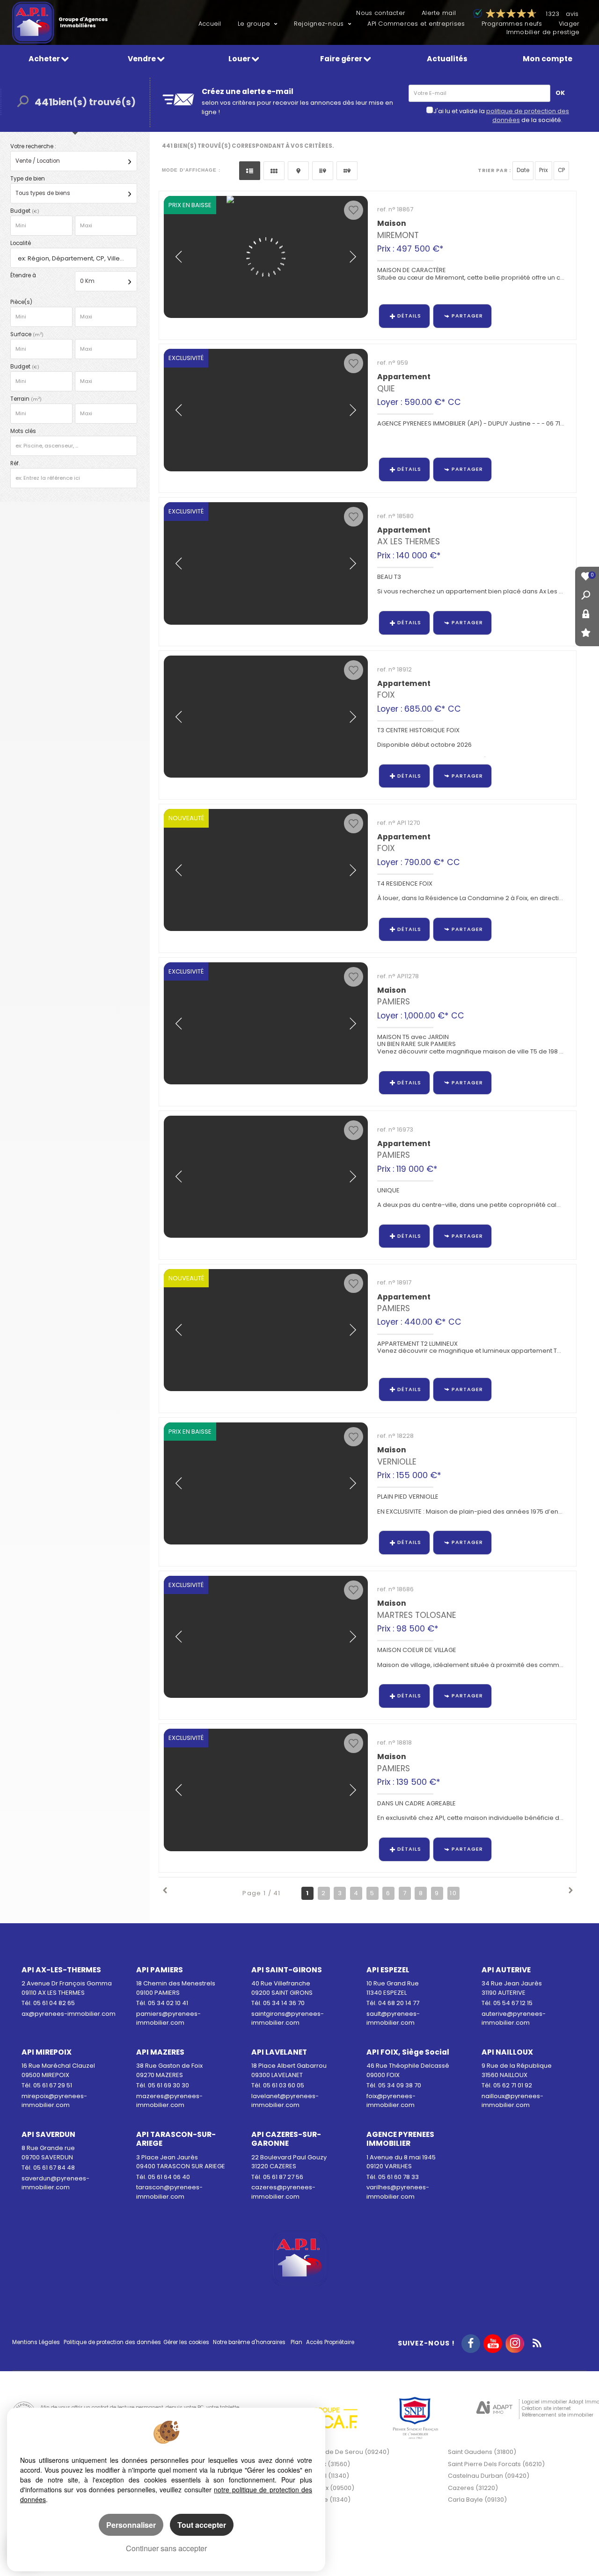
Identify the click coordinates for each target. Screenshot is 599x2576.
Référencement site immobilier (558, 2415)
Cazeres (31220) (473, 2488)
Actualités (447, 59)
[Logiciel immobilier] (494, 2409)
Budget (21, 211)
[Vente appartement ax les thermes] (266, 563)
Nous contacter (381, 13)
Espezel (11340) (326, 2476)
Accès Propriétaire (330, 2342)
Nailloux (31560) (326, 2464)
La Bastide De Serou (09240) (346, 2452)
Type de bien (28, 179)
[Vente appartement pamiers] (266, 1177)
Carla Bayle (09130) (477, 2500)
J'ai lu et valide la (460, 111)
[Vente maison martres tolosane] (266, 1637)
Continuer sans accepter (166, 2548)
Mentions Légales (36, 2342)
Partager (467, 316)
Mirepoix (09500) (329, 2488)
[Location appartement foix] (266, 717)
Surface (27, 334)
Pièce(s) (21, 302)
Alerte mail (439, 13)
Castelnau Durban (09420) (489, 2476)
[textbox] (75, 258)
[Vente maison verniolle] (266, 1483)
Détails (409, 316)
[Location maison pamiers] (266, 1023)
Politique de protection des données (112, 2342)
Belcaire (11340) (327, 2500)
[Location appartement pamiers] (266, 1330)
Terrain (26, 399)
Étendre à (23, 275)
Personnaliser (131, 2525)
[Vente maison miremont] (266, 257)
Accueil (210, 24)
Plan (296, 2342)
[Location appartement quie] (266, 410)
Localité (21, 243)
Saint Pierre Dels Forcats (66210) (496, 2464)
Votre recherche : (33, 146)
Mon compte (548, 59)
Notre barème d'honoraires (250, 2342)
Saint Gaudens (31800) (482, 2452)
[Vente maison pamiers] (266, 1790)
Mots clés (23, 431)
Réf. (15, 463)
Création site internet (546, 2408)
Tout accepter (202, 2525)
